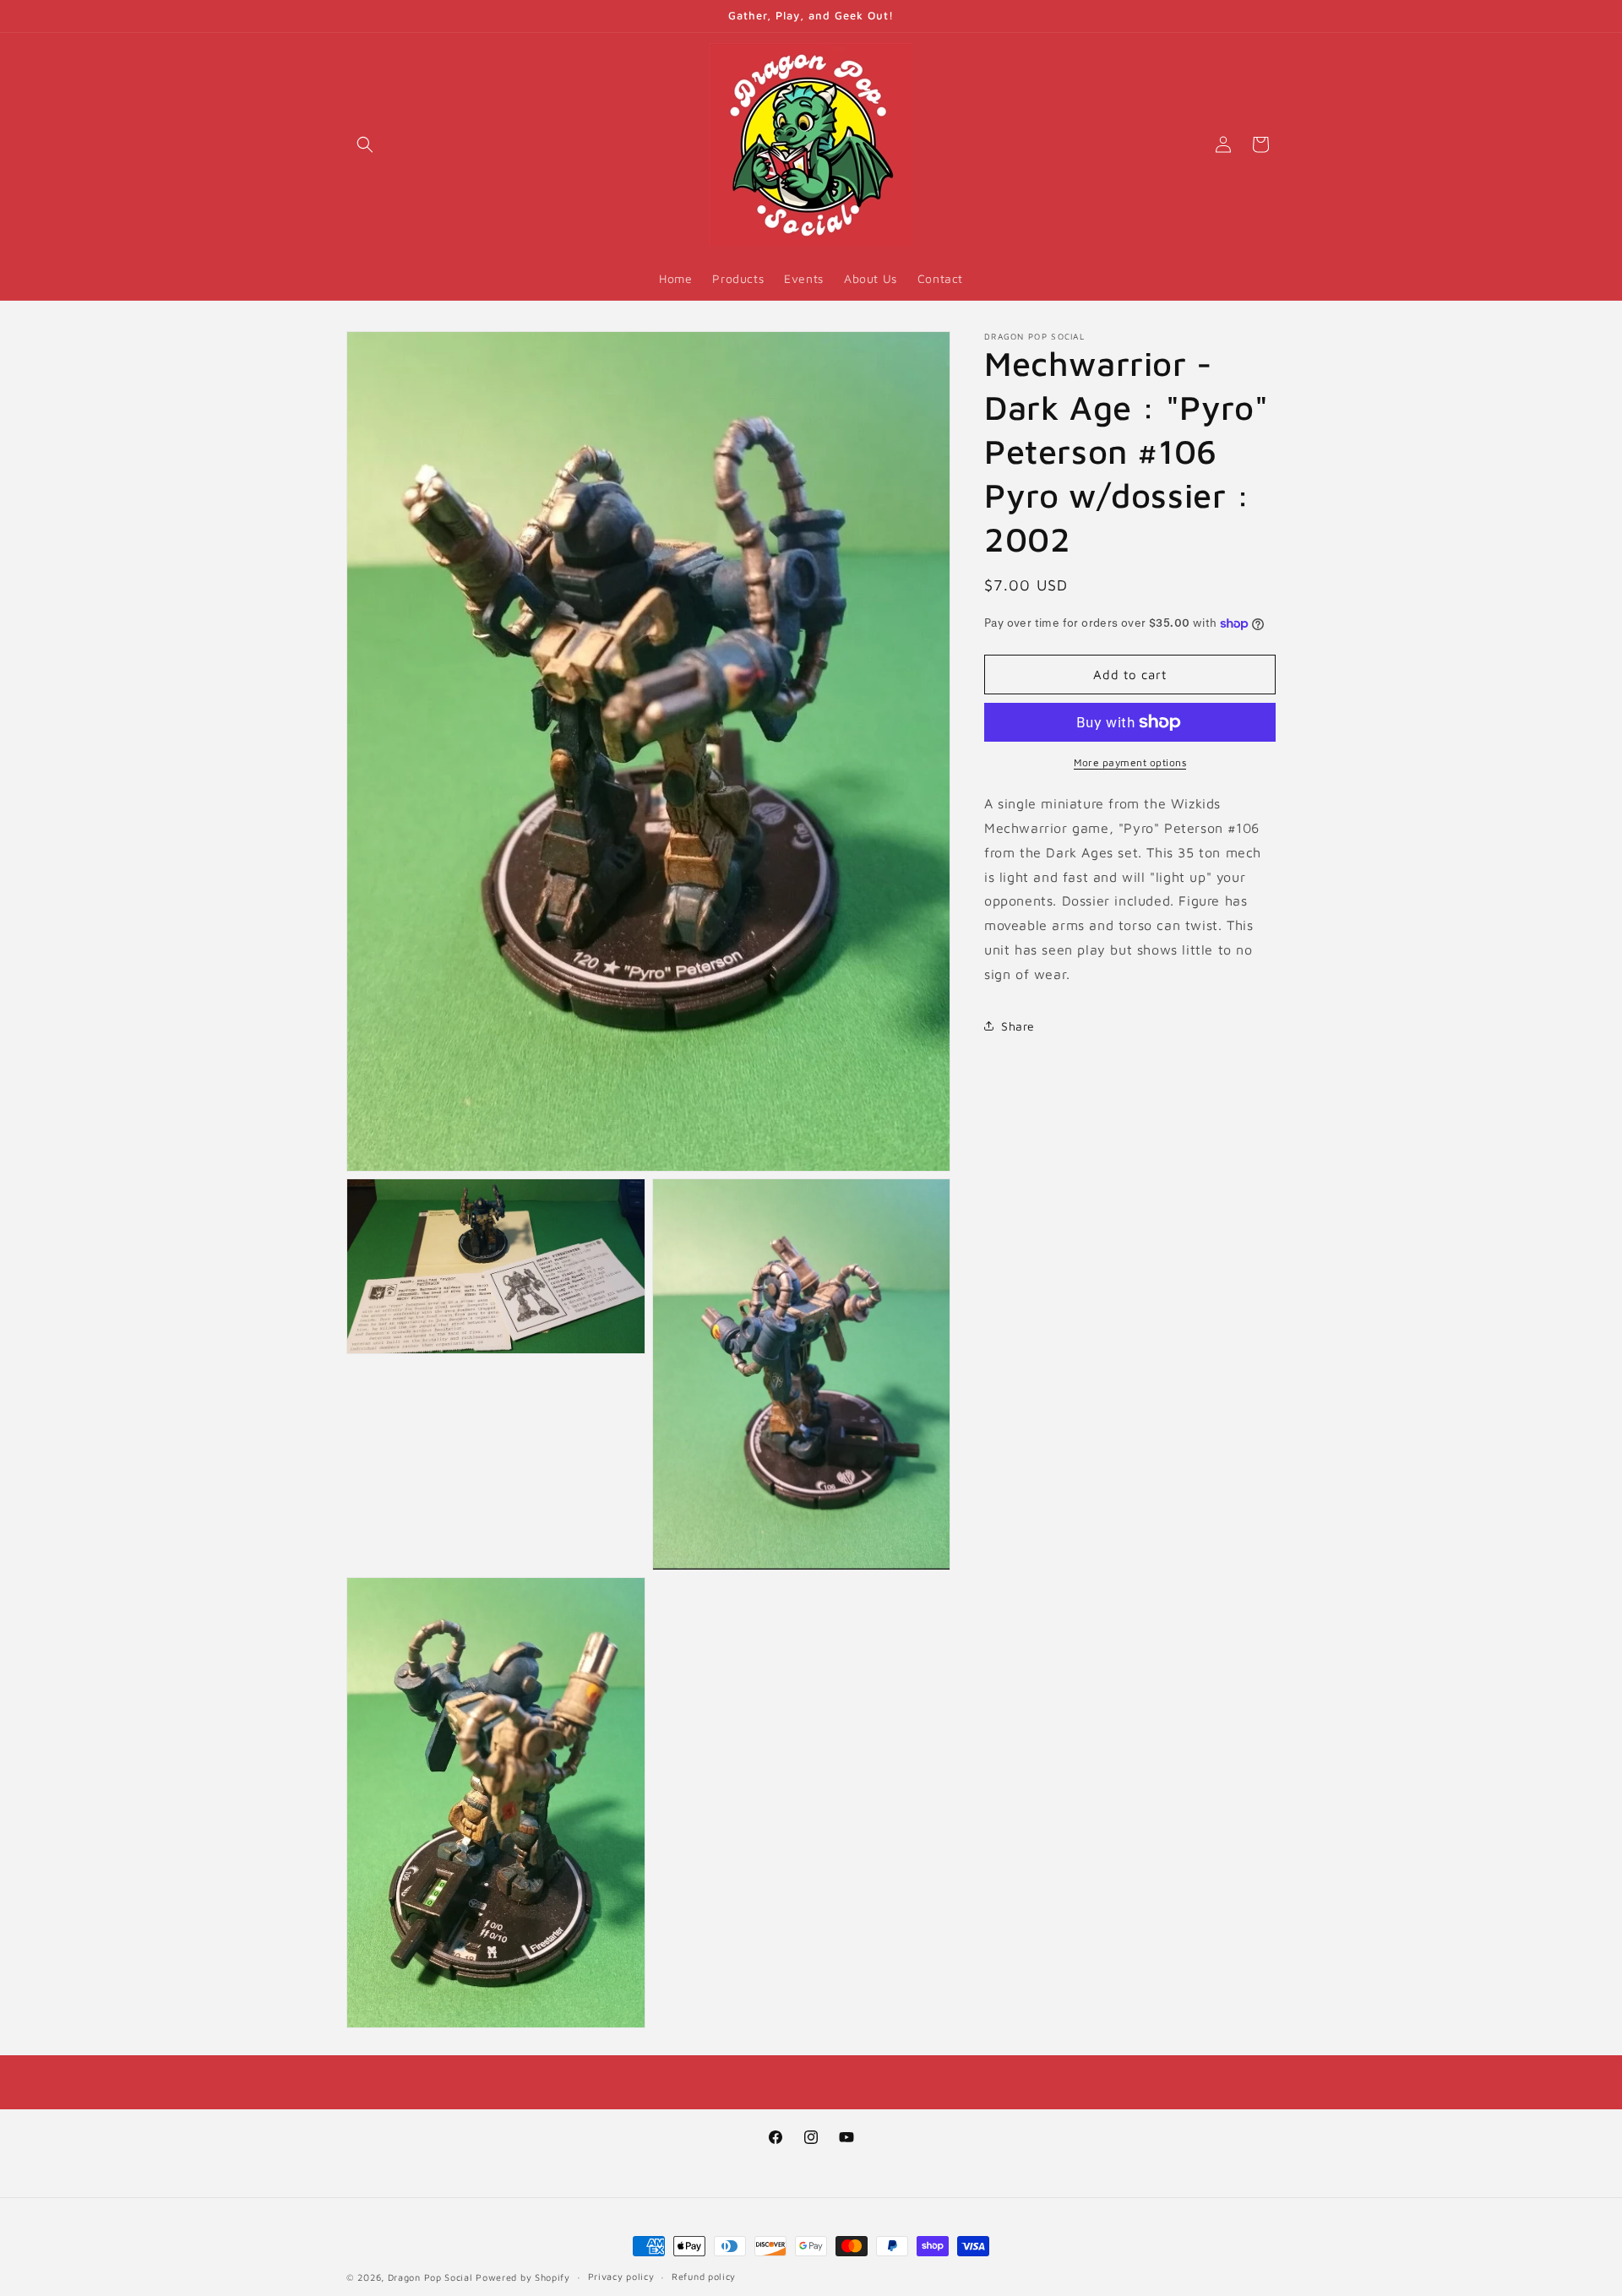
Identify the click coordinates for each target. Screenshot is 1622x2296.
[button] (365, 144)
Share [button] (1018, 1026)
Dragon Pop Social (430, 2277)
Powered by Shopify (523, 2277)
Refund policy (704, 2277)
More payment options (1130, 762)
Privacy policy (621, 2277)
